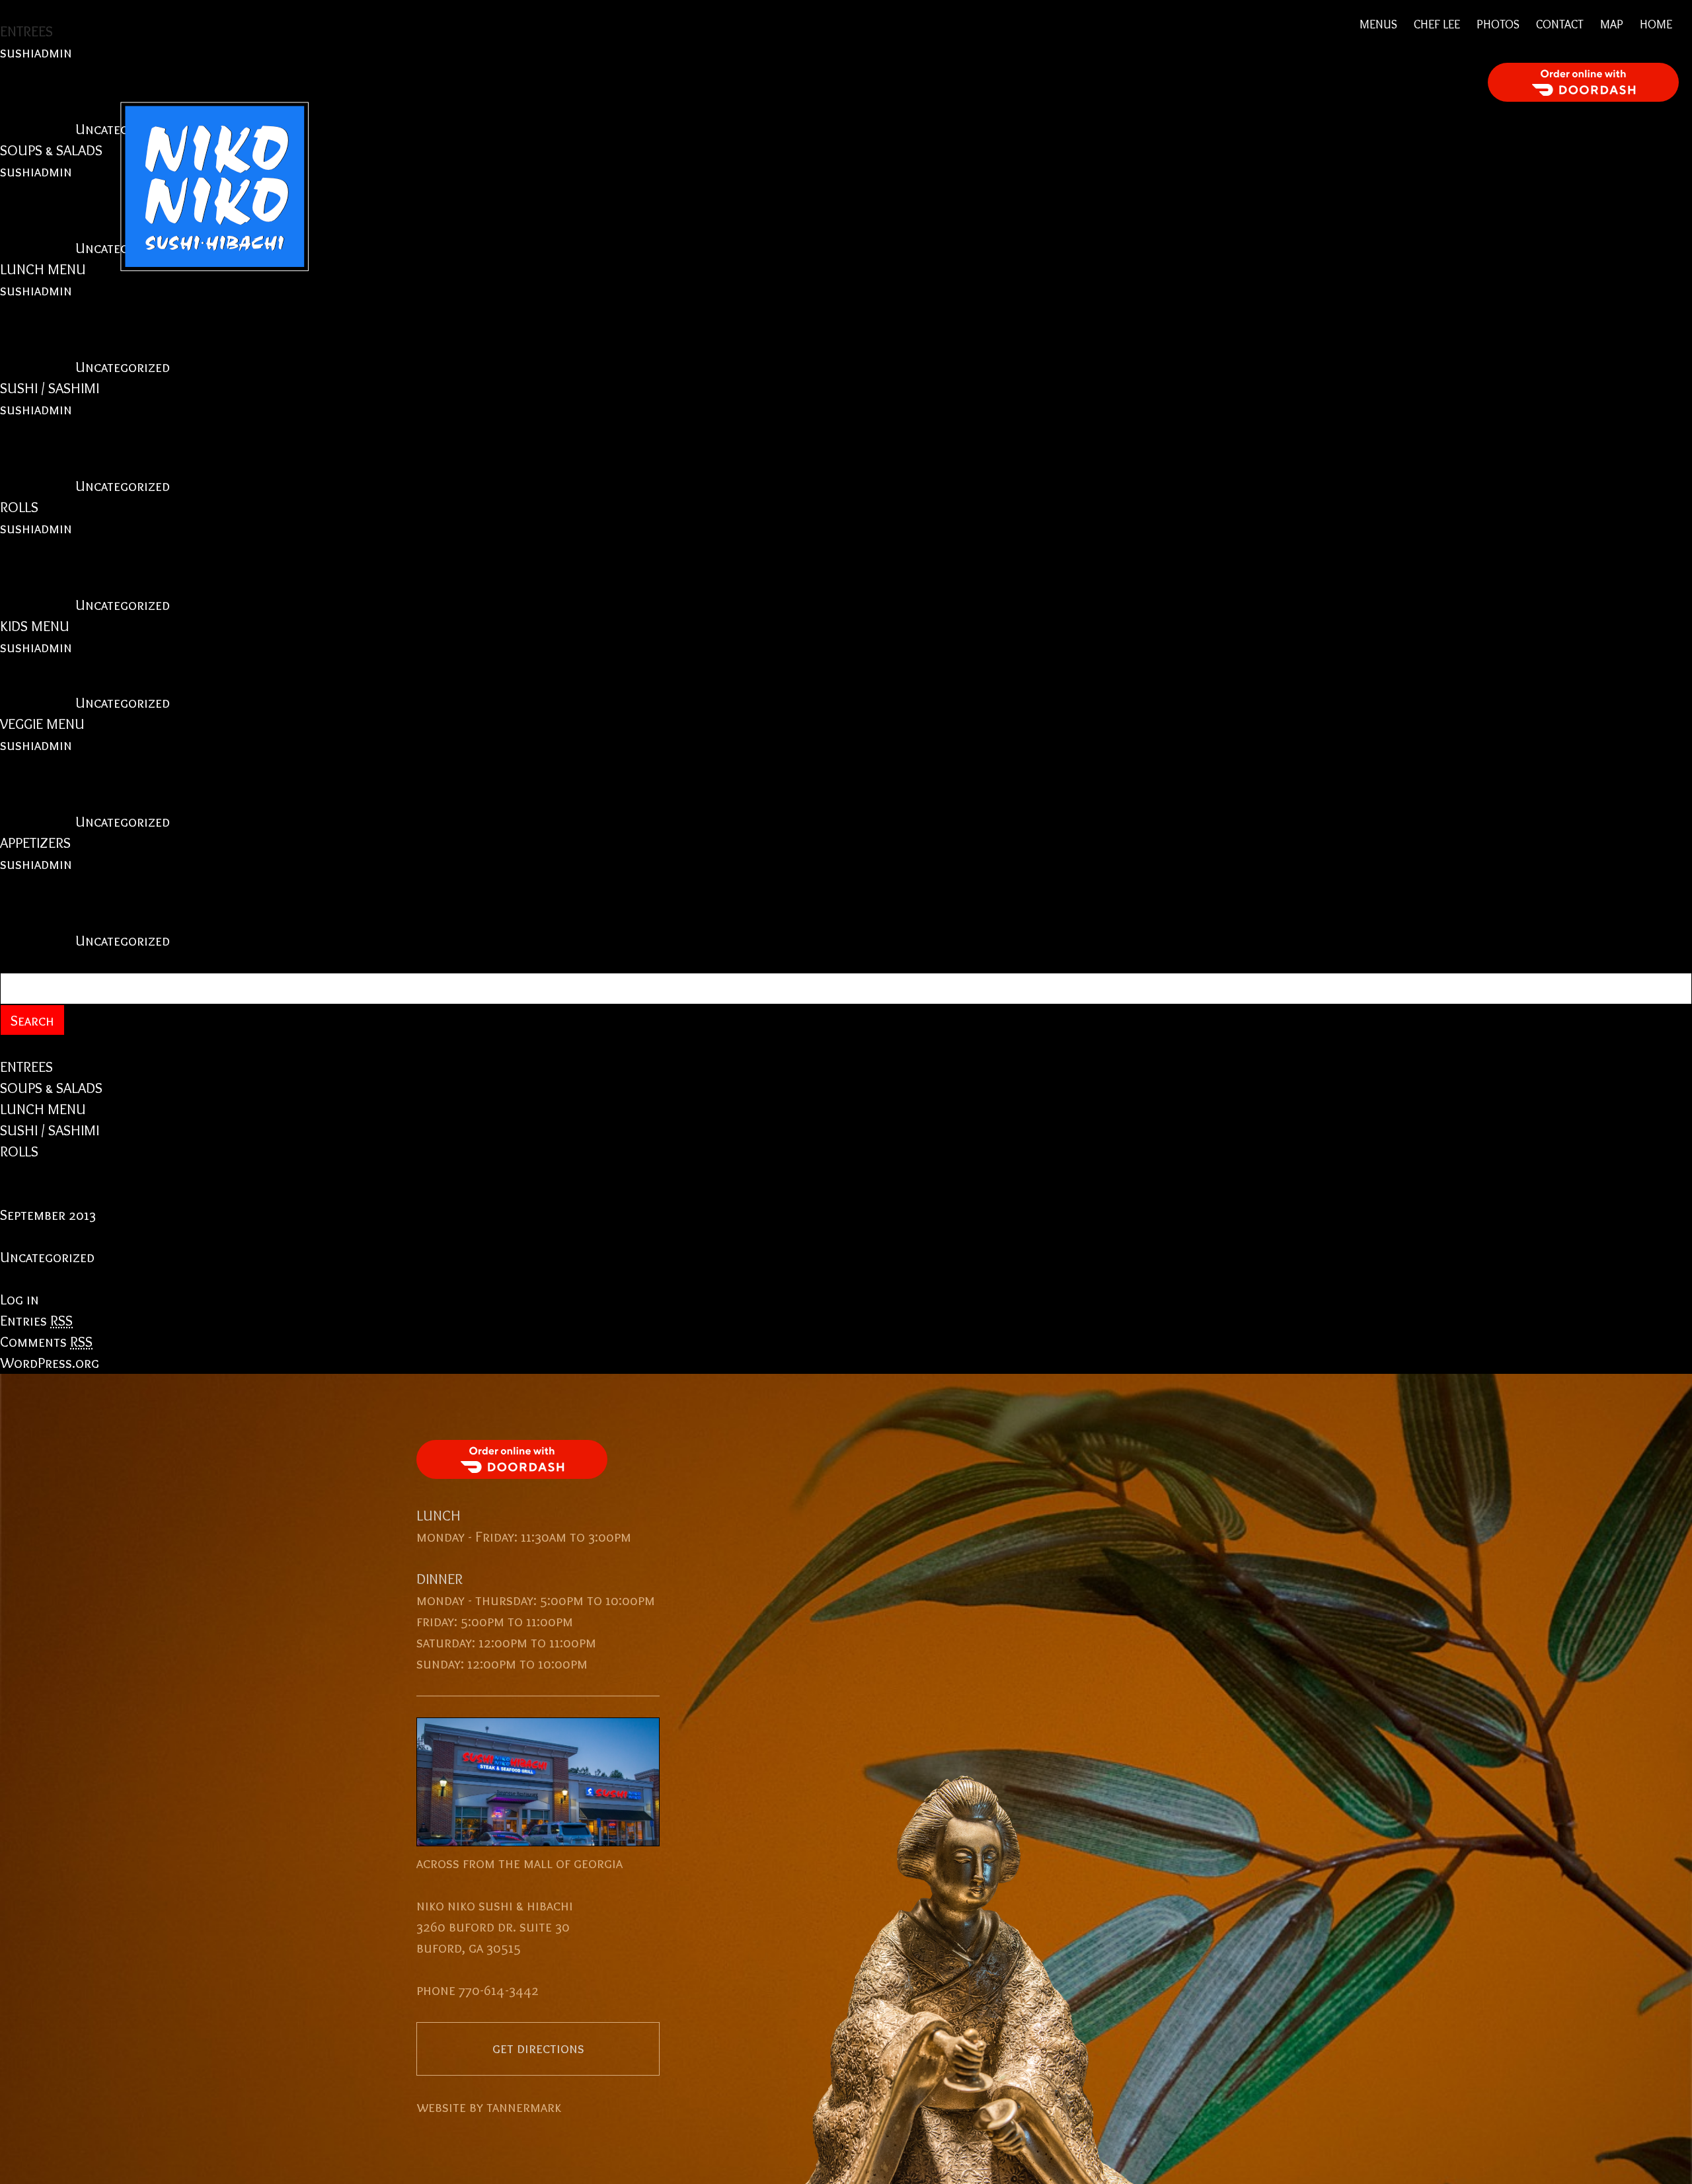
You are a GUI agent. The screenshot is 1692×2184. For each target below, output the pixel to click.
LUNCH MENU (43, 1109)
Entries (36, 1321)
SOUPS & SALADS (51, 1088)
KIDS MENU (35, 626)
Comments (46, 1342)
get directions (538, 2048)
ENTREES (26, 1067)
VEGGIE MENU (42, 724)
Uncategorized (123, 367)
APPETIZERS (35, 843)
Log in (19, 1299)
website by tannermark (489, 2107)
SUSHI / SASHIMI (50, 388)
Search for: (36, 962)
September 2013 (48, 1215)
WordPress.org (50, 1363)
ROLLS (19, 507)
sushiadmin (36, 290)
